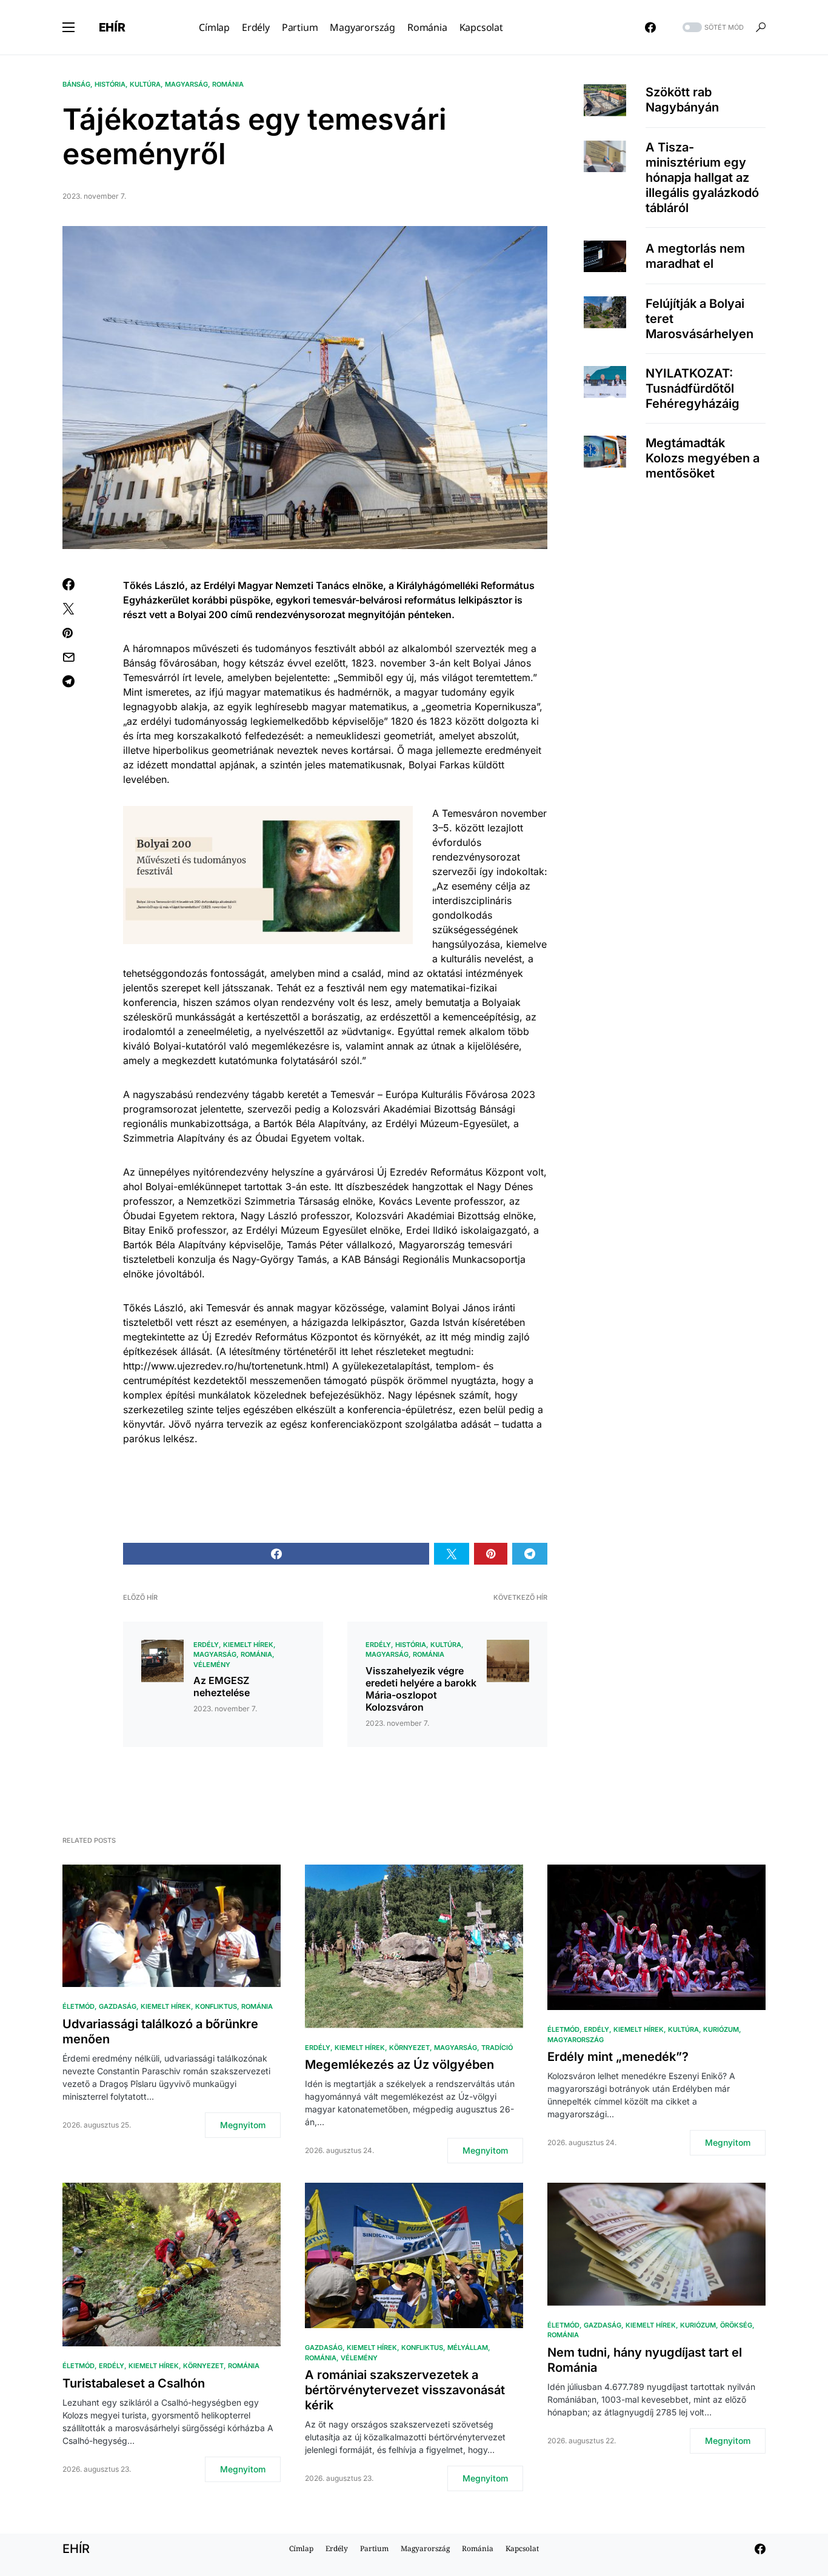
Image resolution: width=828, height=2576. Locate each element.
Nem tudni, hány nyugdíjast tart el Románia (645, 2360)
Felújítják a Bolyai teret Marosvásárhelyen (699, 319)
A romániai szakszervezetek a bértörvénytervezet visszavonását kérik (405, 2390)
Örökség (736, 2325)
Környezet (409, 2048)
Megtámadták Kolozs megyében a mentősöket (703, 458)
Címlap (301, 2548)
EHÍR (112, 27)
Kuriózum (721, 2029)
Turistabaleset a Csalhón (134, 2383)
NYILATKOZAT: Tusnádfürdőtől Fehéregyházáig (693, 388)
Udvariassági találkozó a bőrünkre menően (160, 2032)
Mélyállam (468, 2348)
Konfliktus (216, 2006)
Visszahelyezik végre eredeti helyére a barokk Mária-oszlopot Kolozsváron (421, 1689)
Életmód (78, 2006)
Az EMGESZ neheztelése (222, 1686)
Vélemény (212, 1665)
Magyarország (576, 2040)
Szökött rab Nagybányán (682, 100)
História (110, 84)
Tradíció (497, 2048)
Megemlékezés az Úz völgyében (399, 2065)
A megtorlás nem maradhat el (695, 256)
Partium (374, 2548)
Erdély (206, 1645)
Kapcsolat (522, 2548)
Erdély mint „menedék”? (618, 2057)
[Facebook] (650, 27)
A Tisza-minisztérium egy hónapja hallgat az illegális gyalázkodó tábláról (702, 178)
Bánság (76, 84)
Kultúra (145, 84)
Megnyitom (243, 2125)
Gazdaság (118, 2006)
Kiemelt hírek (248, 1645)
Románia (228, 84)
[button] (68, 27)
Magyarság (186, 84)
